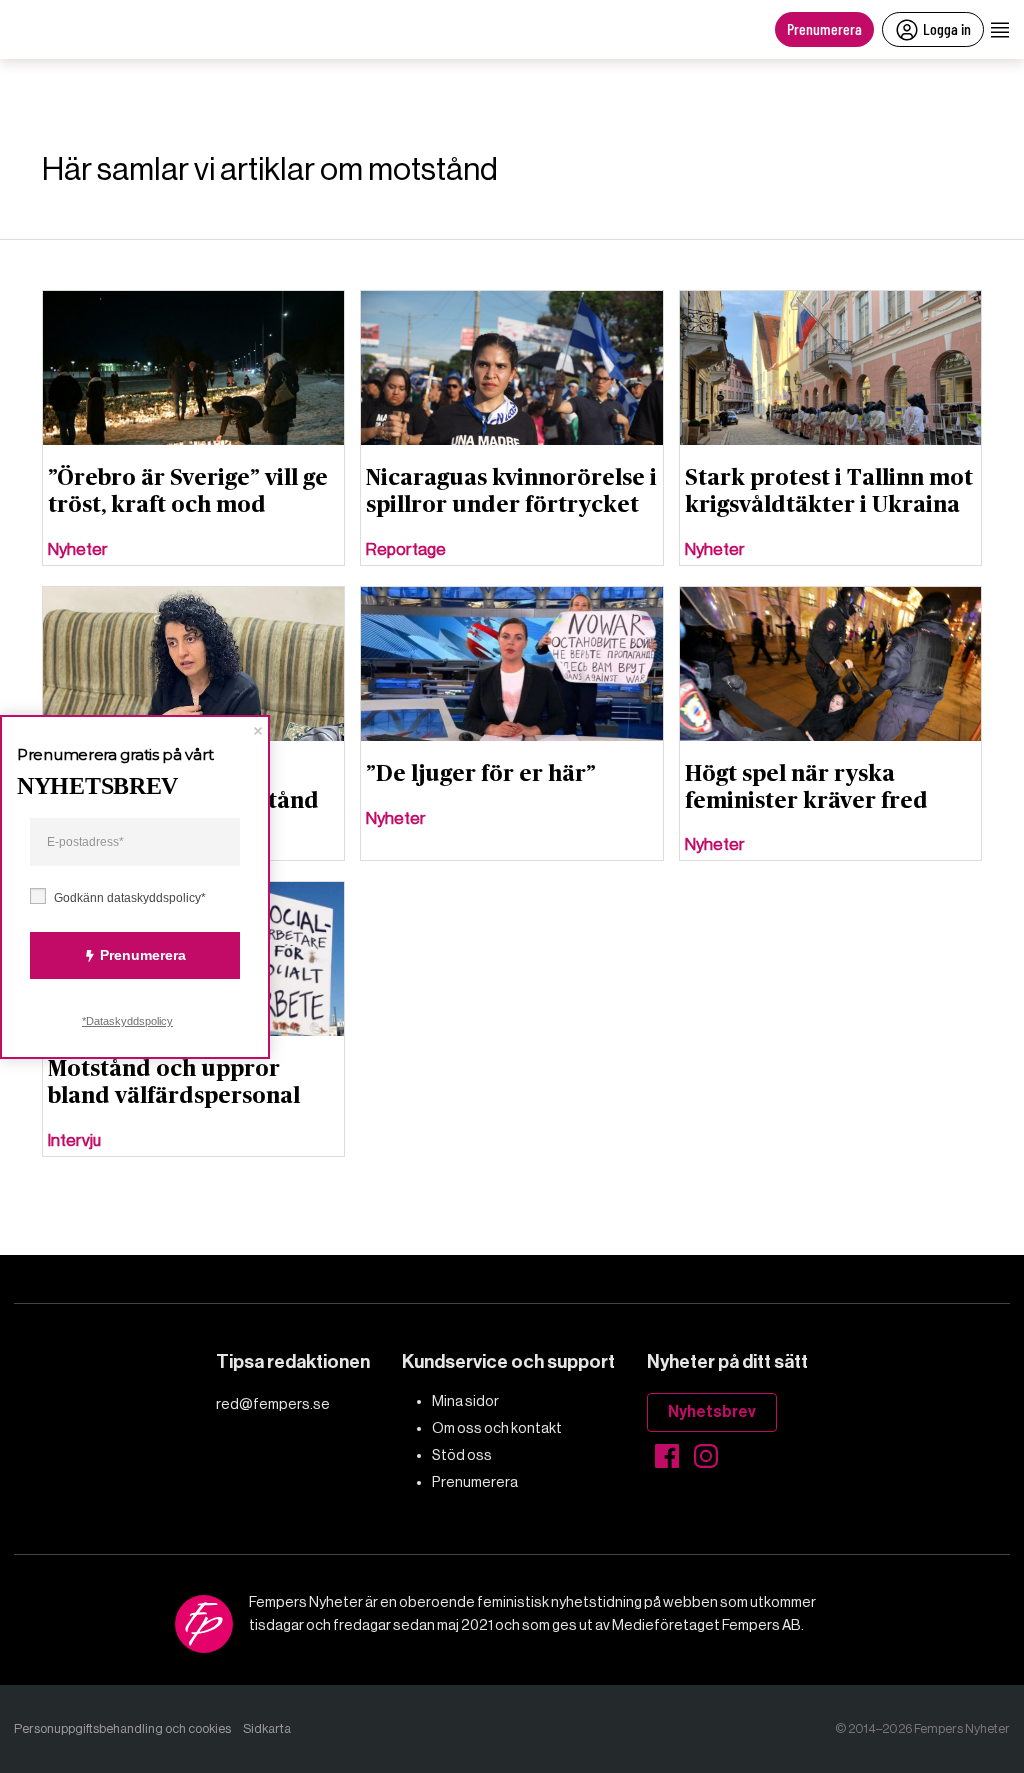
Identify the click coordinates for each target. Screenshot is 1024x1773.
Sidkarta (267, 1728)
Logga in (947, 28)
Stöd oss (462, 1455)
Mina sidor (465, 1401)
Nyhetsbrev (712, 1411)
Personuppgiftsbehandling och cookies (122, 1728)
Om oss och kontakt (497, 1428)
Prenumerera (824, 28)
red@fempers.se (273, 1404)
